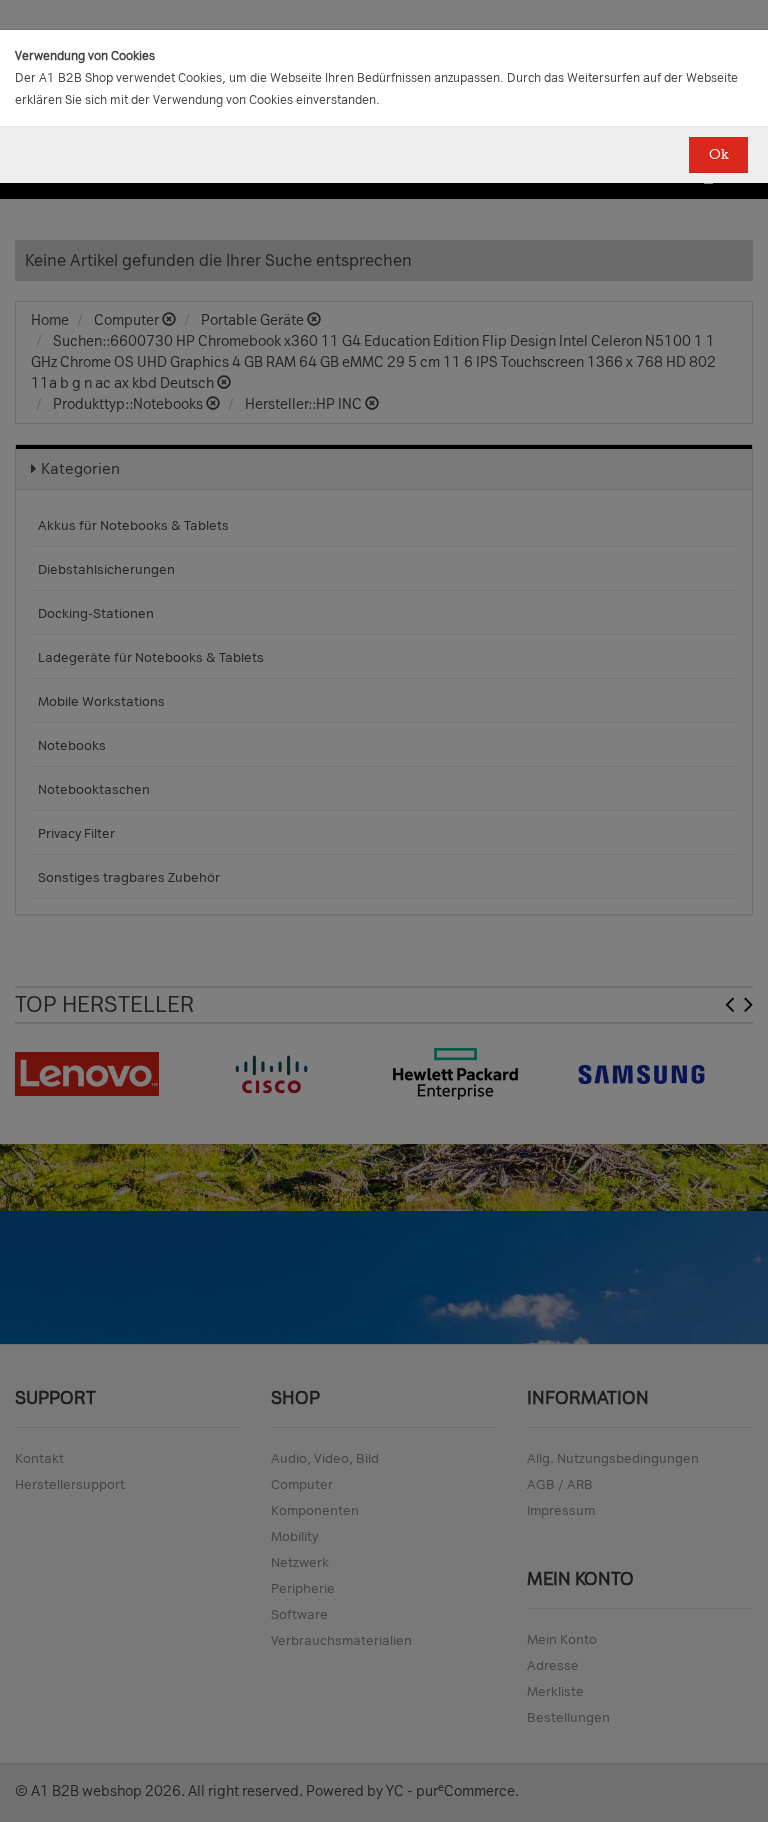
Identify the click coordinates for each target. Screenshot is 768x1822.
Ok (718, 154)
